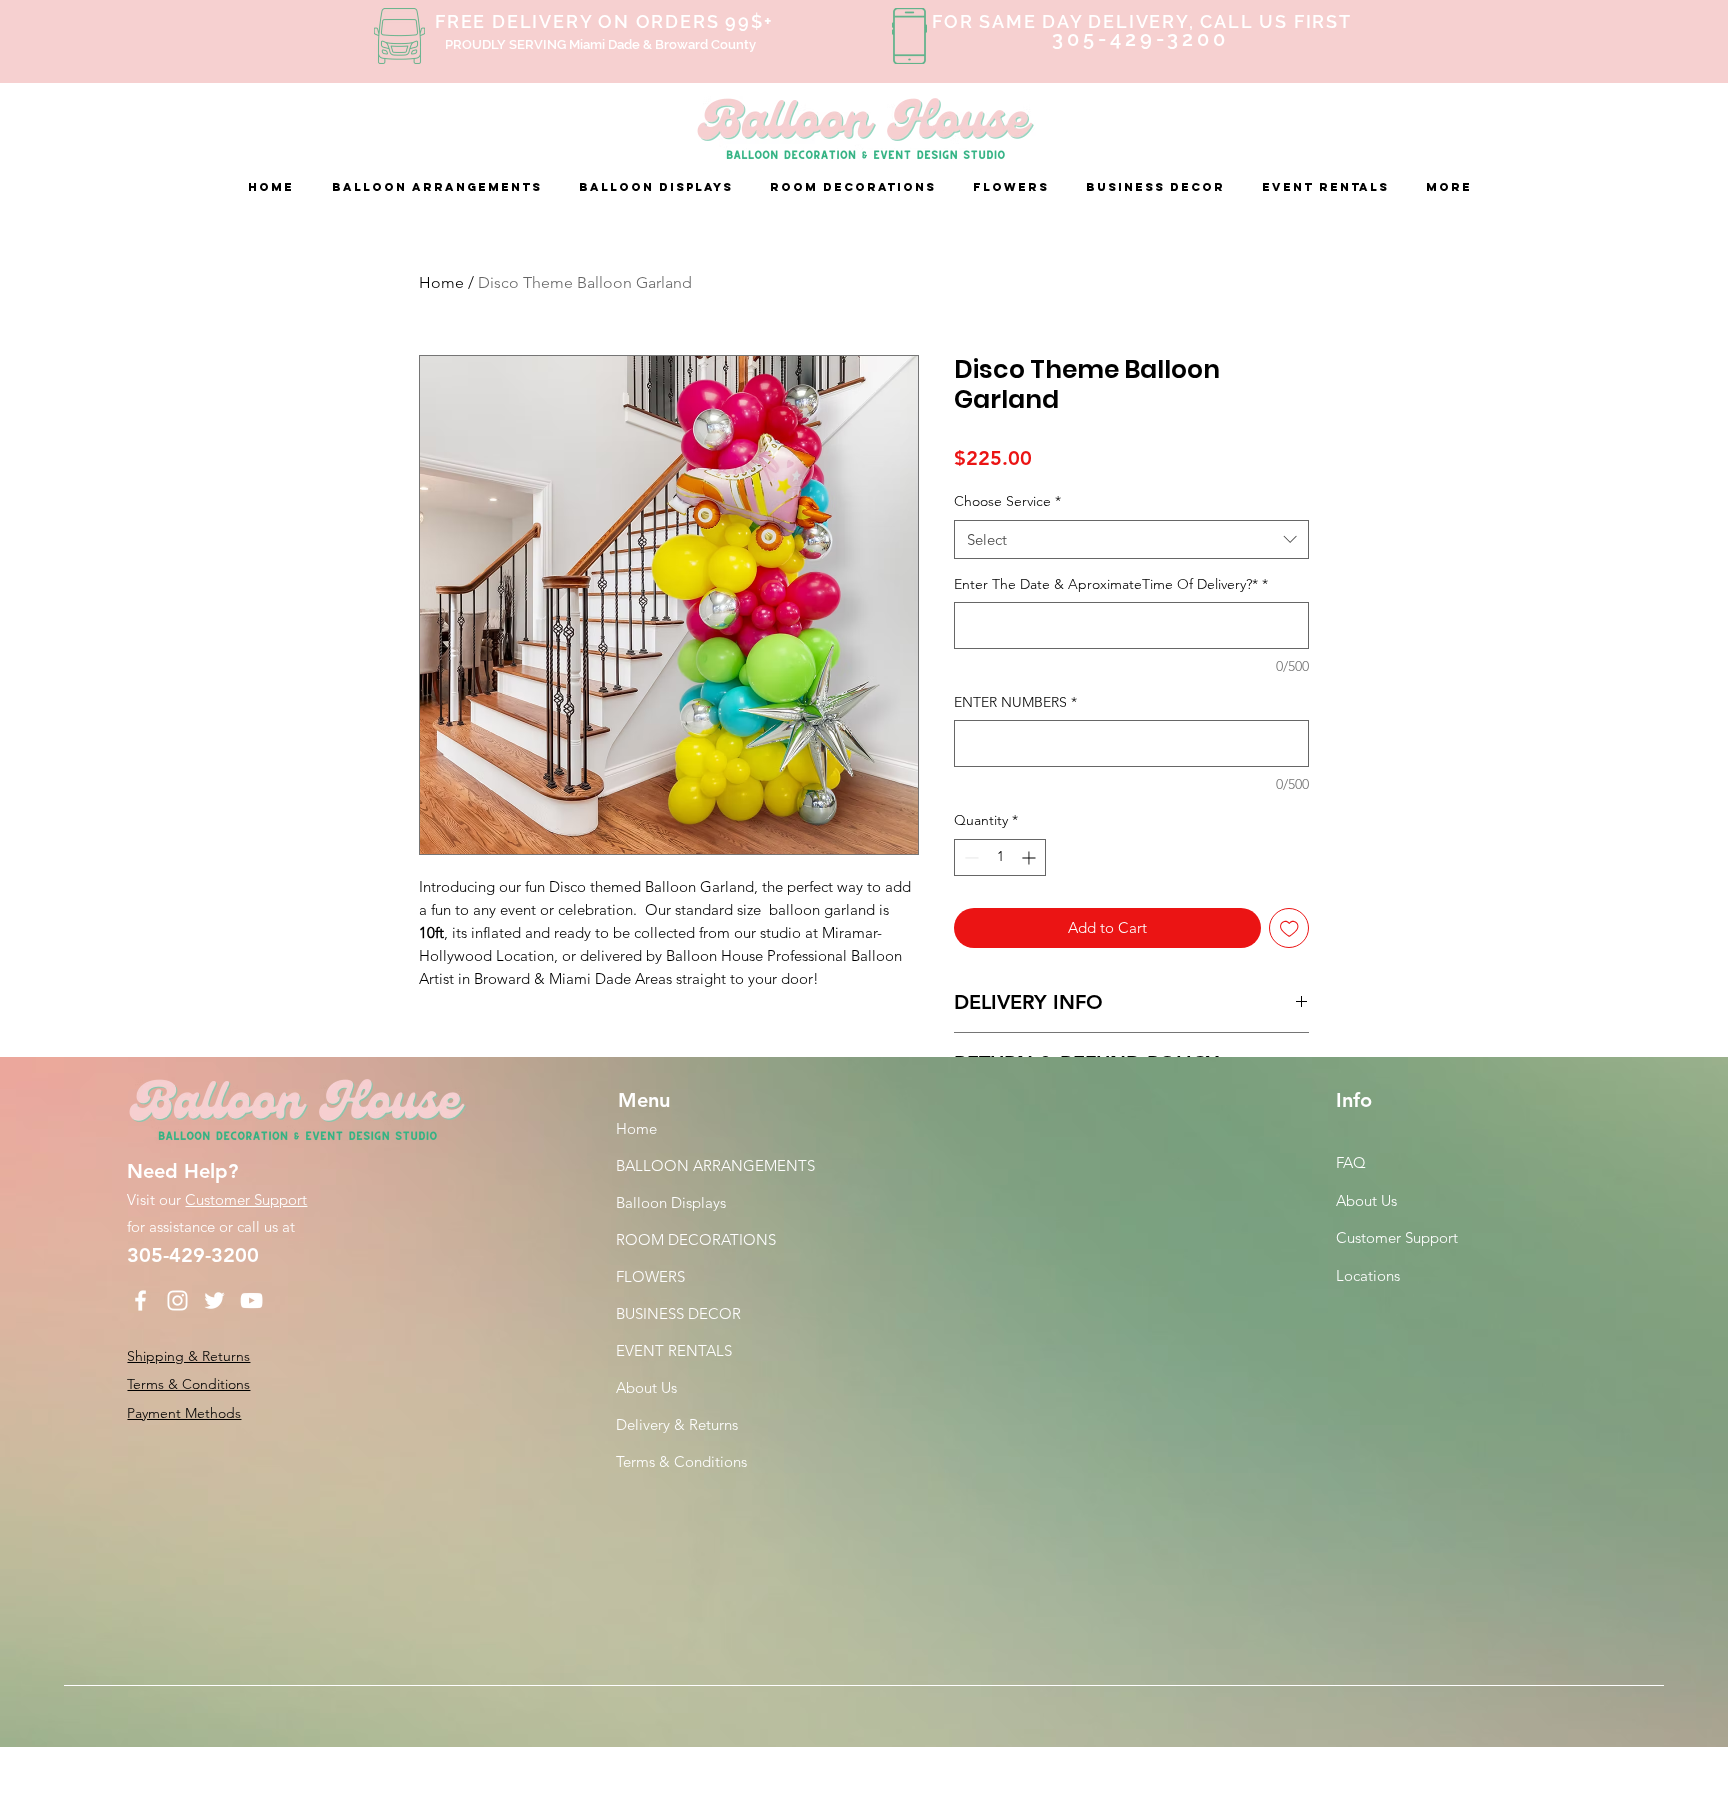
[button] (440, 187)
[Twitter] (214, 1300)
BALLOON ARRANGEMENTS (715, 1165)
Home (441, 282)
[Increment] (1030, 857)
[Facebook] (140, 1300)
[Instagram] (177, 1300)
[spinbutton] (1000, 857)
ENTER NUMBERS (1015, 702)
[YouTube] (251, 1300)
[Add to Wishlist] (1289, 928)
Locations (1370, 1275)
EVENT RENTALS (674, 1350)
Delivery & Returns (677, 1424)
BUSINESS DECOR (678, 1313)
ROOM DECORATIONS (696, 1239)
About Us (646, 1387)
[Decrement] (969, 857)
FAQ (1351, 1162)
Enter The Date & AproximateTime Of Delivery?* (1111, 584)
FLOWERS (650, 1276)
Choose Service (1007, 501)
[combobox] (1131, 539)
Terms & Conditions (681, 1461)
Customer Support (246, 1199)
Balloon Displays (671, 1202)
